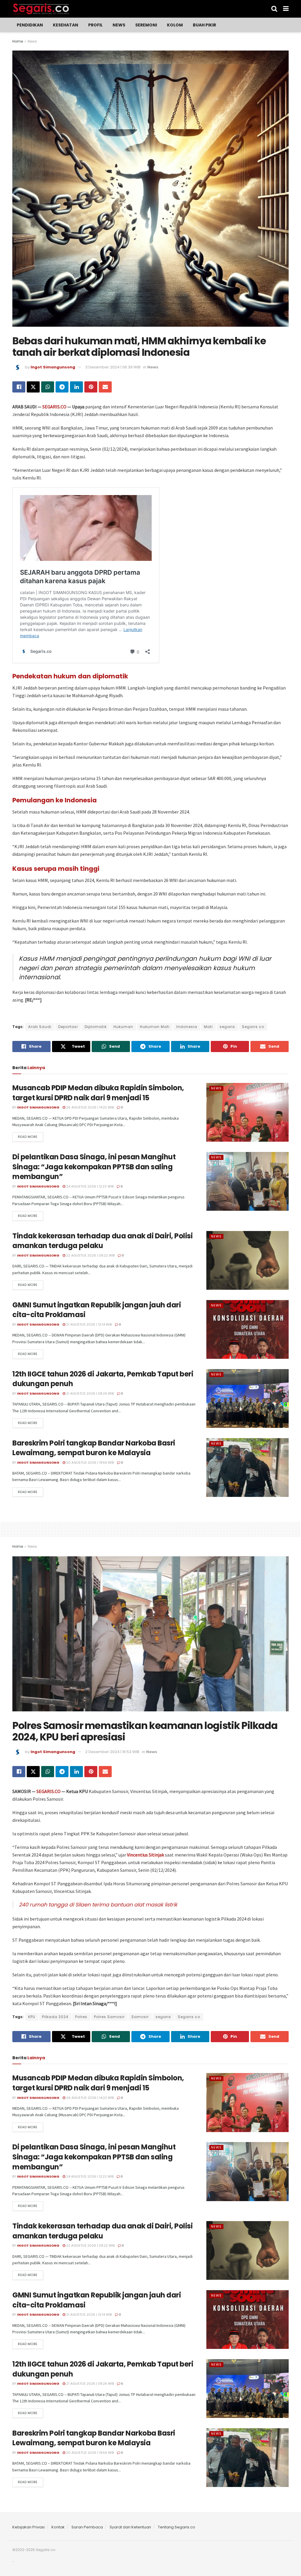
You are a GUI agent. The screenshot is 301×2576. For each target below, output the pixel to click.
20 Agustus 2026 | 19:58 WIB (90, 1463)
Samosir (140, 2017)
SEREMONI (146, 25)
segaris (227, 1027)
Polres (81, 2017)
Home (18, 41)
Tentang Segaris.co (177, 2527)
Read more (28, 1137)
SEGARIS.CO (54, 407)
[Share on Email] (105, 387)
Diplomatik (96, 1027)
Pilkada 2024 (55, 2017)
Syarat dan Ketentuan (130, 2527)
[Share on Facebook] (19, 387)
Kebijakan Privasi (29, 2527)
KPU (32, 2017)
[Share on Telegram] (62, 387)
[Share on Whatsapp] (48, 387)
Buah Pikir (204, 25)
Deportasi (68, 1027)
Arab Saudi (40, 1027)
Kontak (58, 2527)
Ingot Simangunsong (53, 367)
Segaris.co (253, 1027)
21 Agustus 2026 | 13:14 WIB (88, 1324)
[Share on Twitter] (33, 387)
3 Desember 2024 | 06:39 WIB (113, 367)
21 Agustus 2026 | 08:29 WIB (90, 1393)
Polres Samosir (109, 2017)
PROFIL (95, 25)
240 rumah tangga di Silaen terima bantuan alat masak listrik (98, 1905)
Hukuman (123, 1027)
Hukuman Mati (155, 1027)
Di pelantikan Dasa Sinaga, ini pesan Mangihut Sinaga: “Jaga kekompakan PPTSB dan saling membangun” (94, 1167)
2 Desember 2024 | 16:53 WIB (112, 1752)
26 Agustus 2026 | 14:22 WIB (90, 1107)
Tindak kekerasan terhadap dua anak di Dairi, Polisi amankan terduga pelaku (103, 1241)
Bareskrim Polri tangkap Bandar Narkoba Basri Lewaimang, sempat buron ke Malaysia (94, 1448)
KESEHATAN (66, 25)
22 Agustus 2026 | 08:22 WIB (90, 1255)
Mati (208, 1027)
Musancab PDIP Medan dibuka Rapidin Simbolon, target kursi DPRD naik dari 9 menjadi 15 (98, 1093)
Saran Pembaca (87, 2527)
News (119, 25)
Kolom (175, 25)
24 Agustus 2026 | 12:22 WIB (89, 1186)
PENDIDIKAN (30, 25)
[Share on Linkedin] (76, 387)
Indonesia (187, 1027)
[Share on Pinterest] (91, 387)
